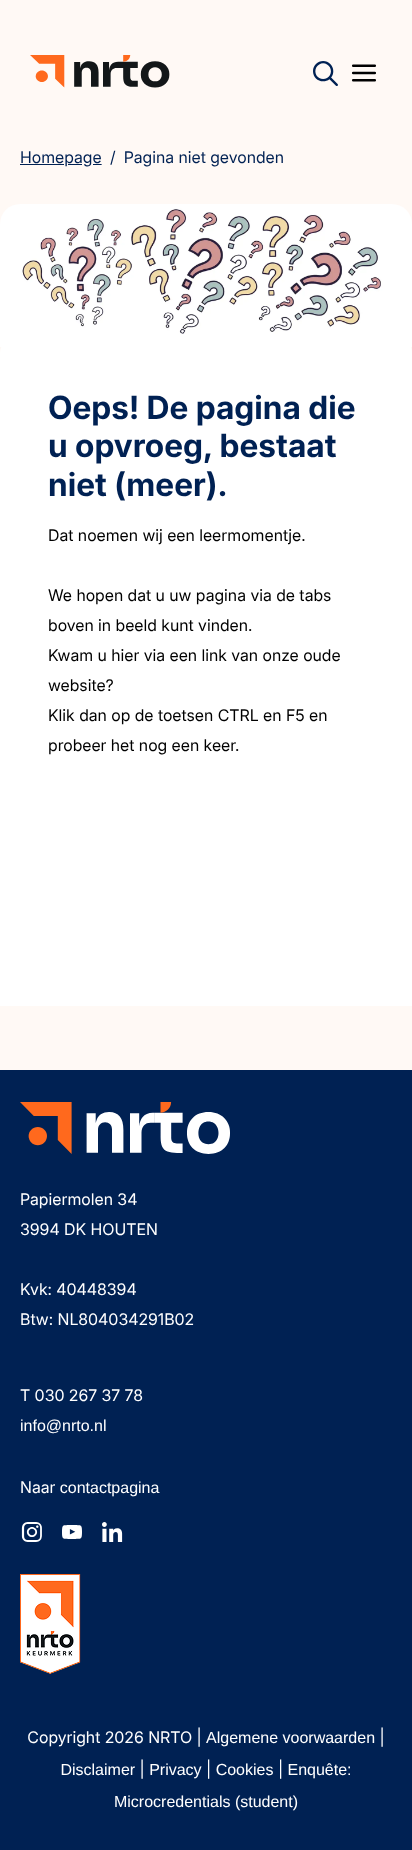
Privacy (177, 1770)
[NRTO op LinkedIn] (112, 1532)
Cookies (247, 1770)
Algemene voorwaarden (292, 1738)
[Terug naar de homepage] (100, 71)
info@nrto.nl (63, 1426)
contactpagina (110, 1488)
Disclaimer (99, 1770)
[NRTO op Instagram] (32, 1532)
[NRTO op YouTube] (72, 1532)
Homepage (61, 157)
